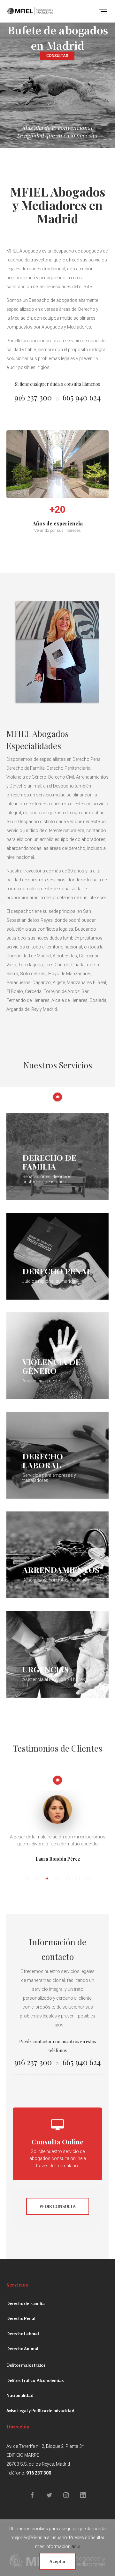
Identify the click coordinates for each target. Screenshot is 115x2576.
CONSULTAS (57, 56)
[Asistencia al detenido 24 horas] (57, 1654)
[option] (57, 1811)
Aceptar (57, 2561)
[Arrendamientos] (57, 1555)
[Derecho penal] (57, 1256)
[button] (27, 1878)
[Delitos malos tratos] (57, 2367)
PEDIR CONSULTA (58, 2206)
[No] (107, 2548)
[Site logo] (30, 11)
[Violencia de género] (57, 1356)
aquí (76, 2546)
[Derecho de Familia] (57, 1157)
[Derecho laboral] (57, 1455)
